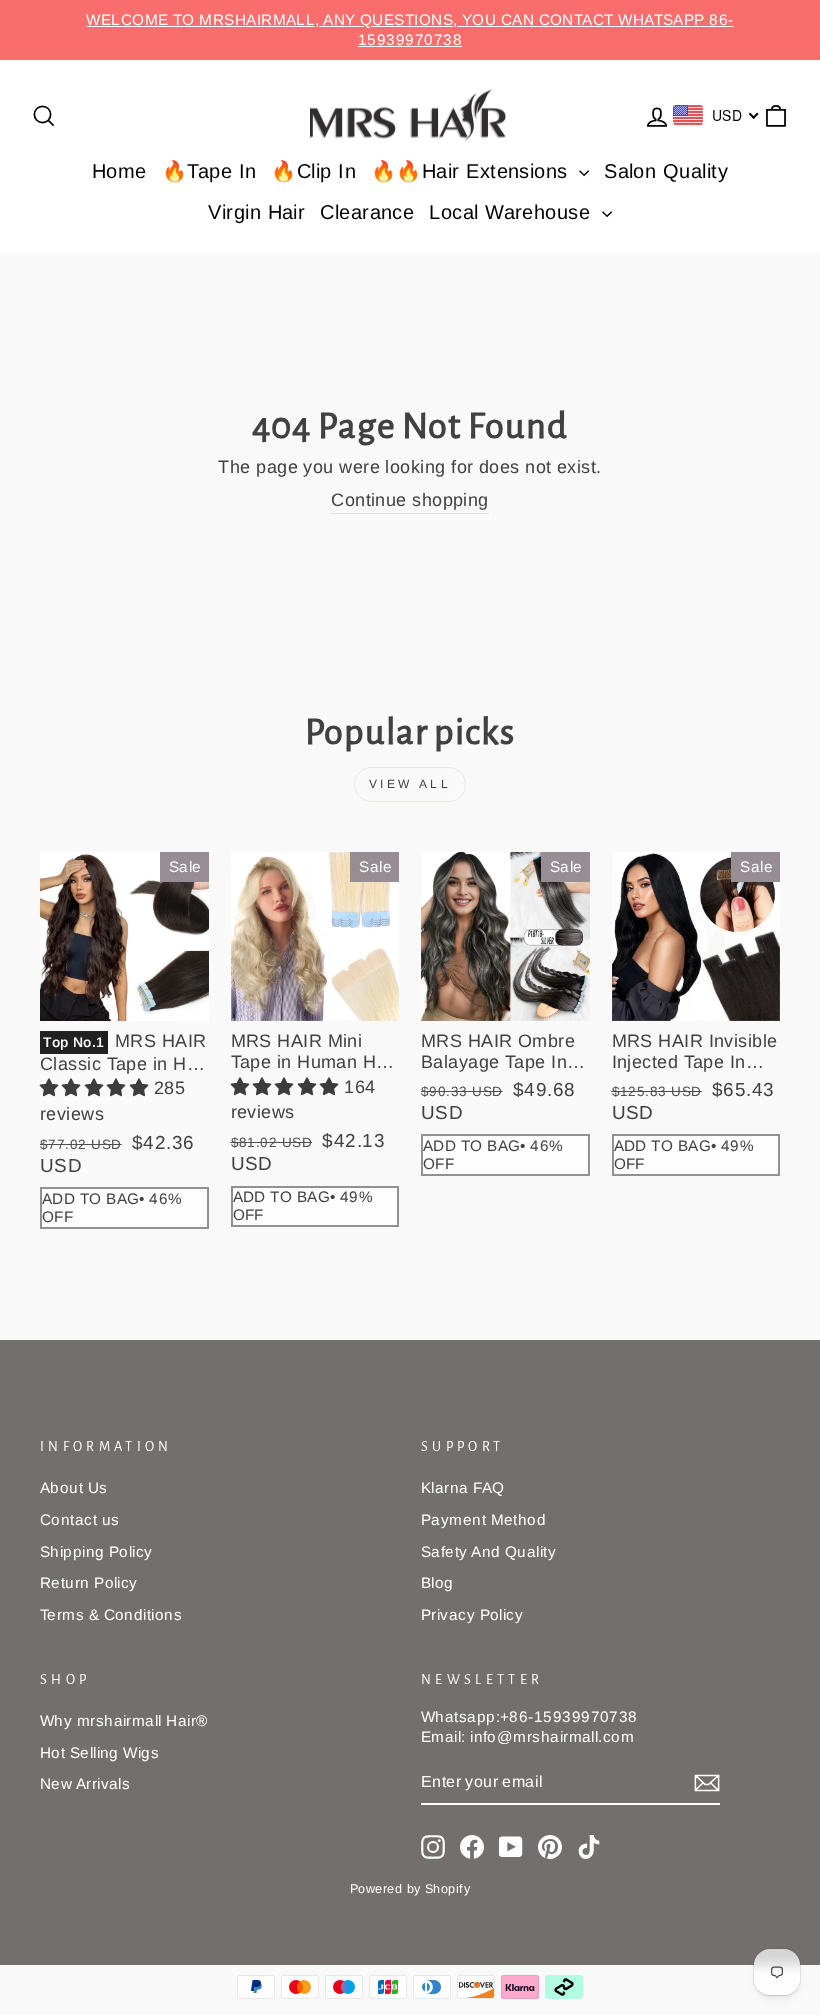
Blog (437, 1582)
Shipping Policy (96, 1551)
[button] (97, 1088)
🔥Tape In (209, 171)
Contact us (80, 1519)
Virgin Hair (256, 212)
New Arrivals (85, 1783)
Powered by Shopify (410, 1889)
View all (410, 784)
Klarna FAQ (463, 1487)
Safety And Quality (488, 1551)
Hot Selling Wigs (99, 1752)
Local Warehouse (512, 212)
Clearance (367, 212)
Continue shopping (410, 500)
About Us (74, 1487)
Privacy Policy (472, 1614)
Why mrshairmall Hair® (123, 1720)
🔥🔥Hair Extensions (472, 171)
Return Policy (89, 1582)
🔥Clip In (313, 171)
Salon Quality (666, 171)
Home (119, 171)
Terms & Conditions (111, 1614)
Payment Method (483, 1519)
